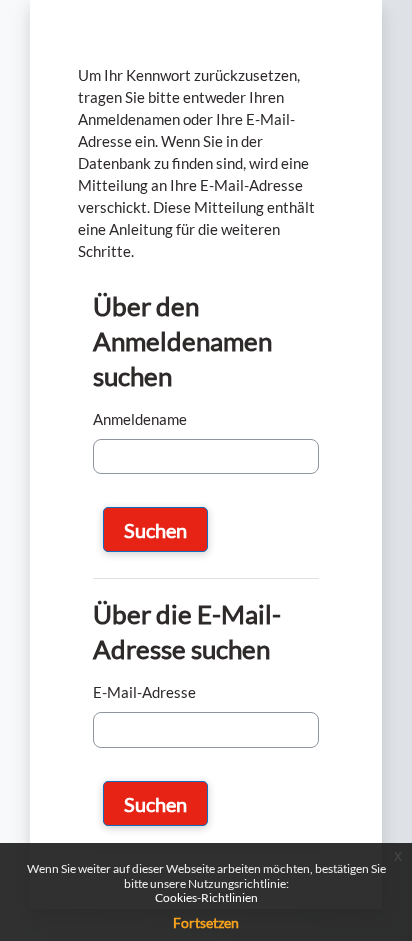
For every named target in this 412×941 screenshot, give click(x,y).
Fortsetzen (206, 922)
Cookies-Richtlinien (206, 897)
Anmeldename (140, 419)
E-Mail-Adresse (144, 692)
